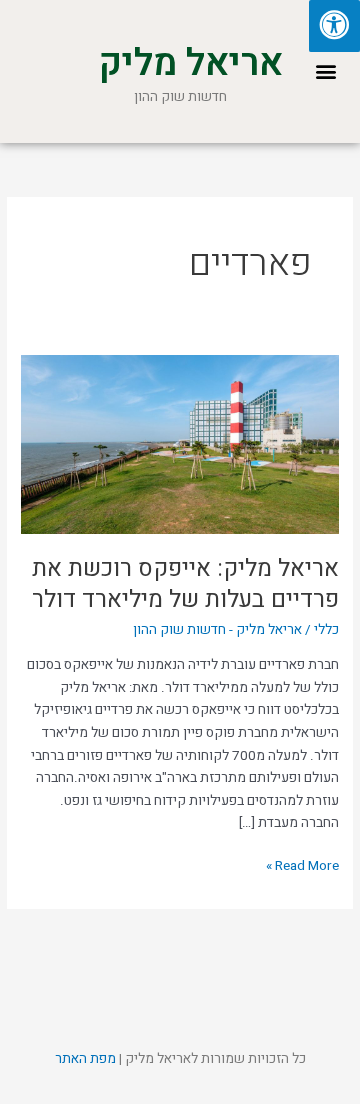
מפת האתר (85, 1059)
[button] (325, 71)
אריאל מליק (190, 63)
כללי (326, 630)
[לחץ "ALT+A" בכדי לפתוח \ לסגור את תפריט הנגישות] (334, 26)
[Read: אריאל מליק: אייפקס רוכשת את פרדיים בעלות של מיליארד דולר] (180, 444)
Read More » (302, 865)
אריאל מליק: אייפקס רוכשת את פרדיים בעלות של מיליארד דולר (185, 584)
